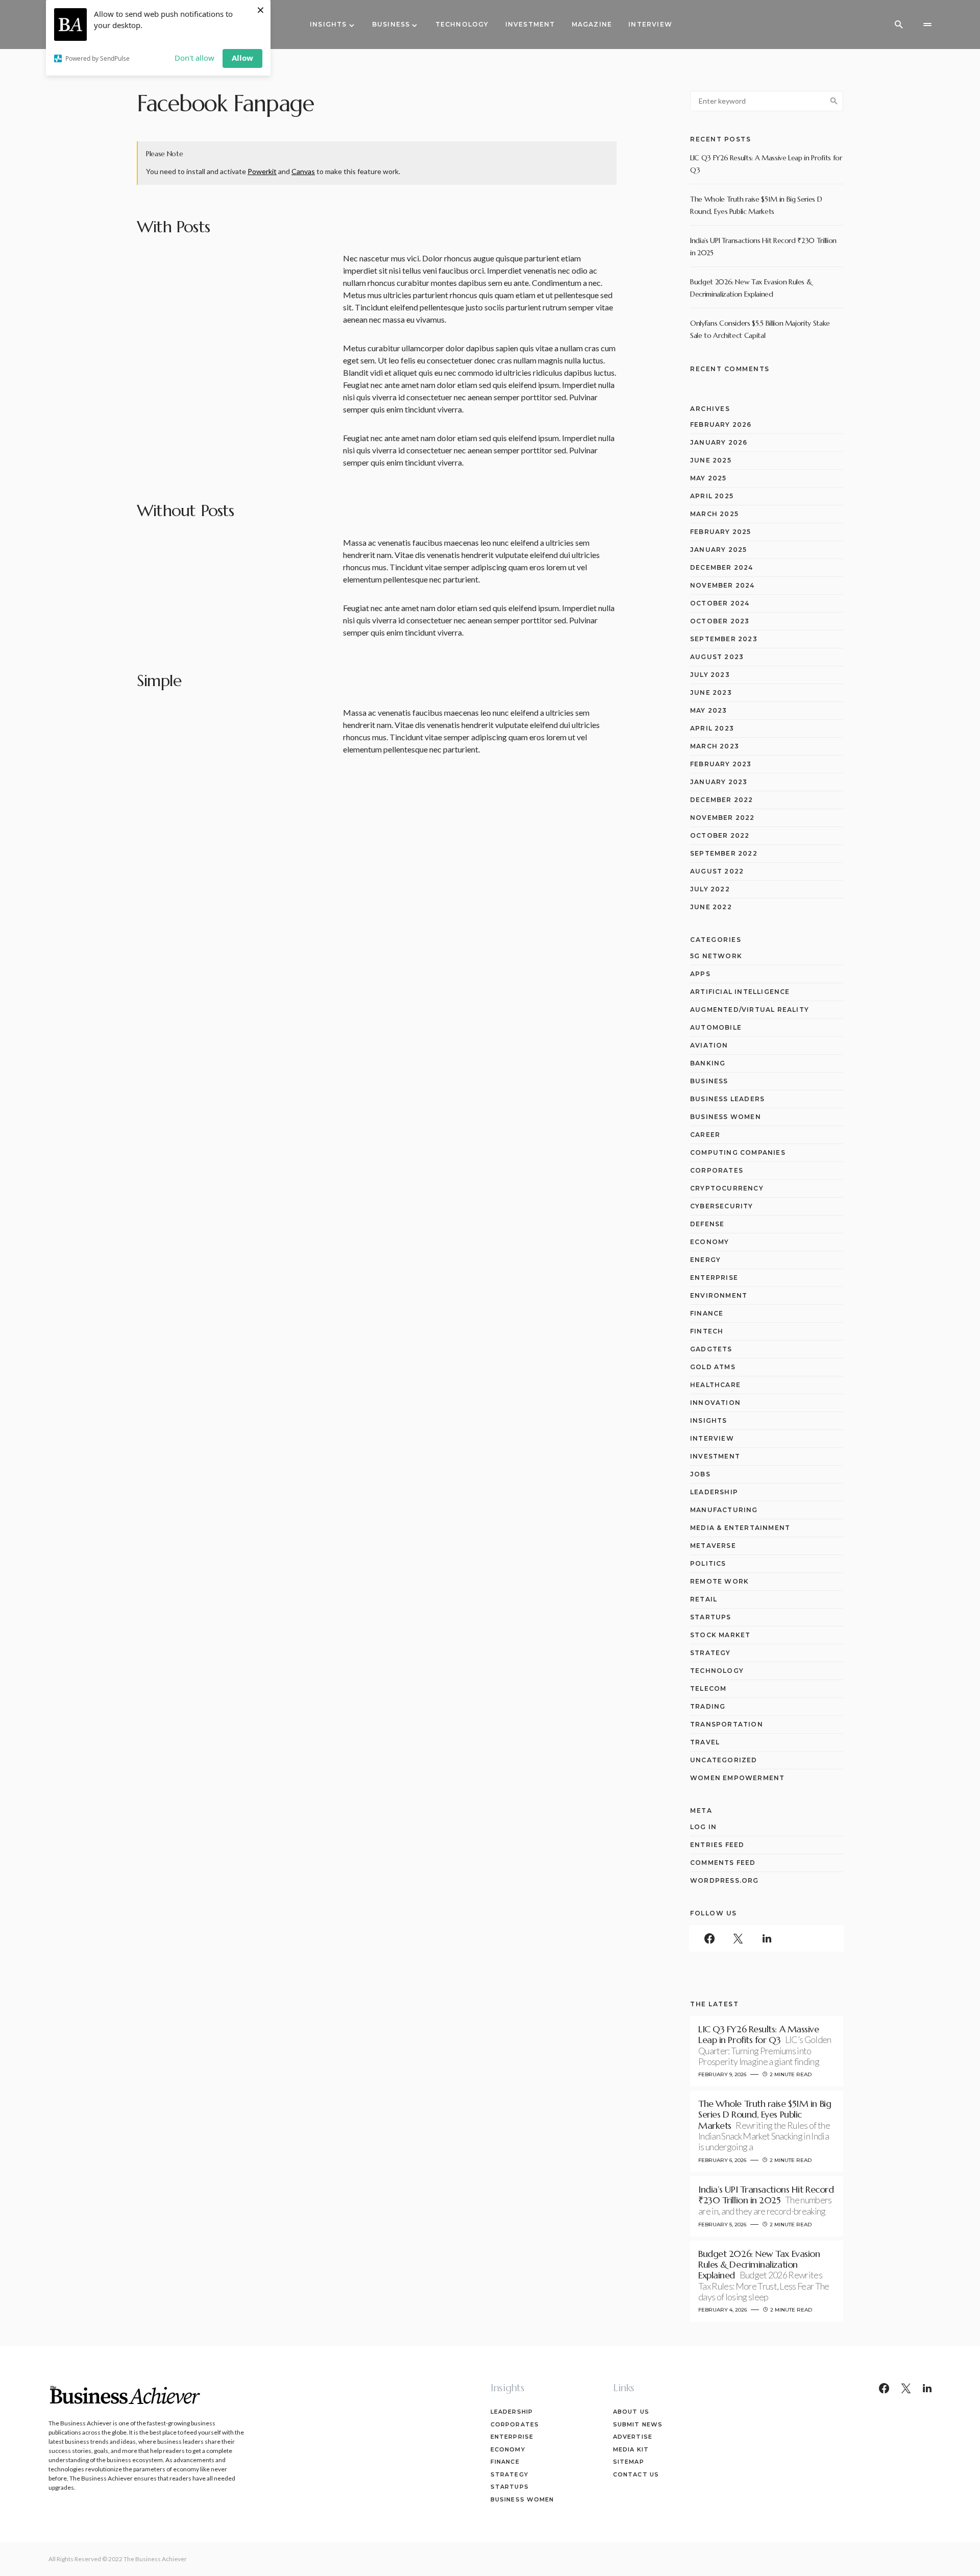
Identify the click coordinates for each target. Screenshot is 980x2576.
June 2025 (711, 460)
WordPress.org (725, 1880)
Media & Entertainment (740, 1528)
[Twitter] (738, 1938)
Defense (707, 1224)
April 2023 (712, 728)
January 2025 (718, 550)
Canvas (303, 171)
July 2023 (710, 675)
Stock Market (720, 1635)
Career (705, 1135)
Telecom (708, 1688)
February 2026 (721, 424)
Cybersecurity (722, 1206)
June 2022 (711, 907)
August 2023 (717, 657)
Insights (709, 1420)
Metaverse (713, 1546)
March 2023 (715, 746)
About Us (631, 2412)
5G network (716, 956)
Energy (705, 1260)
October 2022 (720, 835)
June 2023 (711, 692)
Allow (242, 58)
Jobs (700, 1474)
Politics (708, 1563)
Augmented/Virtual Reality (750, 1010)
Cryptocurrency (727, 1188)
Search (834, 101)
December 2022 (722, 800)
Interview (712, 1438)
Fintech (707, 1331)
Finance (707, 1313)
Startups (711, 1617)
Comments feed (723, 1863)
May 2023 (709, 710)
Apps (700, 974)
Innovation (715, 1403)
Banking (708, 1063)
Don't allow (194, 58)
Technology (717, 1671)
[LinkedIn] (767, 1938)
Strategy (710, 1653)
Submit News (638, 2424)
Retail (704, 1599)
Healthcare (715, 1385)
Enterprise (714, 1278)
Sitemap (629, 2462)
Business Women (726, 1117)
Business (709, 1081)
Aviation (709, 1045)
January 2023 (719, 782)
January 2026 (719, 442)
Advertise (633, 2437)
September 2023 (724, 639)
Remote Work (719, 1581)
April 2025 (712, 496)
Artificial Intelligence (740, 992)
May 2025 (708, 478)
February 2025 (721, 532)
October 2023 (720, 621)
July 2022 (710, 889)
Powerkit (262, 171)
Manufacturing (724, 1510)
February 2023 (721, 764)
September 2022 (724, 853)
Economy (709, 1242)
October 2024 (720, 603)
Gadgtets (711, 1349)
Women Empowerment (737, 1778)
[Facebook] (709, 1938)
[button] (899, 25)
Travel (705, 1742)
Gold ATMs (713, 1367)
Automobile (716, 1027)
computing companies (738, 1152)
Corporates (717, 1170)
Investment (715, 1456)
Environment (719, 1295)
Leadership (714, 1492)
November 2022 (722, 818)
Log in (703, 1827)
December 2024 (722, 567)
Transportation (727, 1724)
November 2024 (722, 585)
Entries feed (717, 1845)
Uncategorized (724, 1760)
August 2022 (717, 871)
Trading (708, 1706)
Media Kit (631, 2449)
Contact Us (636, 2474)
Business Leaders (727, 1099)
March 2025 (714, 514)
